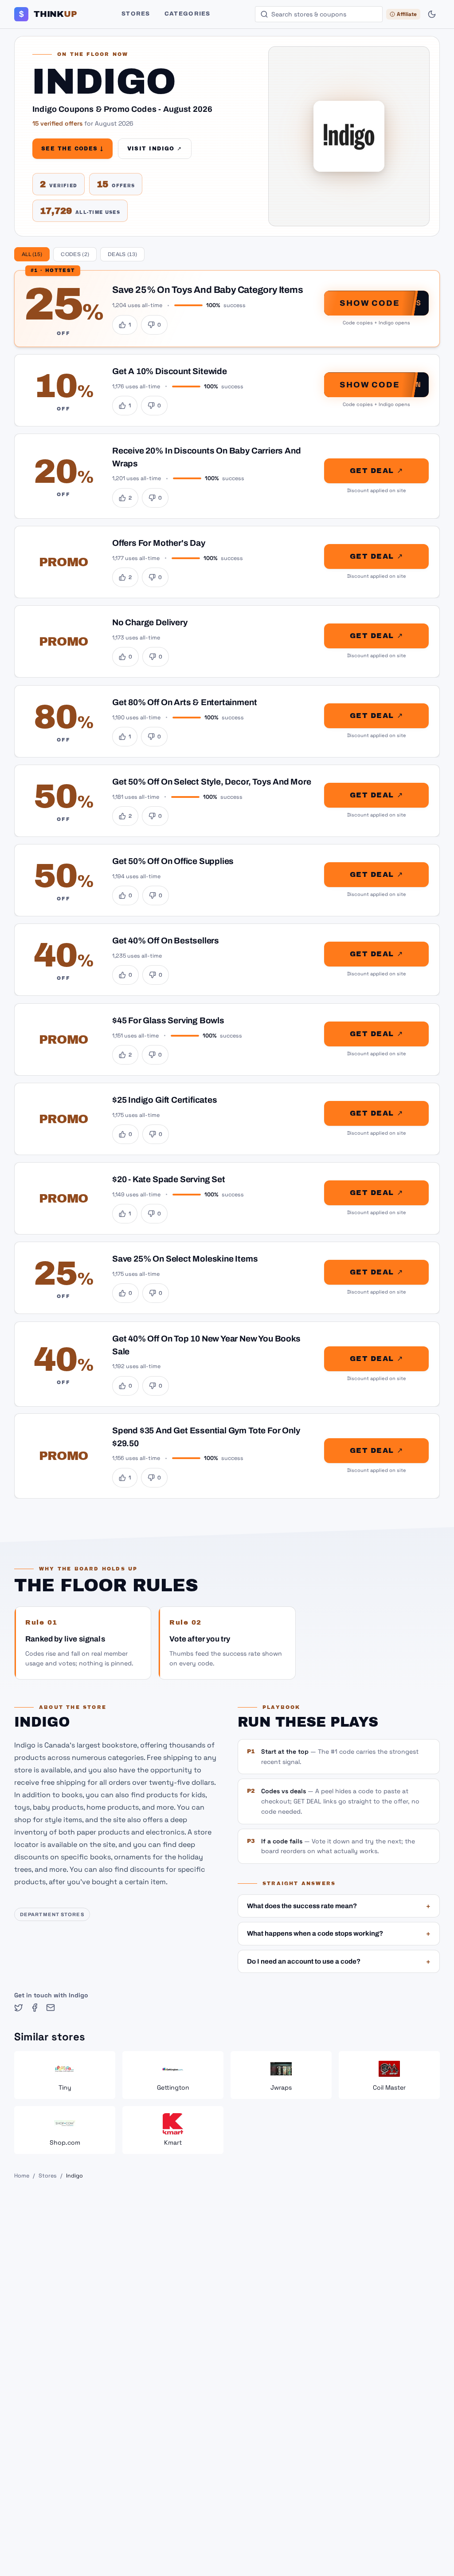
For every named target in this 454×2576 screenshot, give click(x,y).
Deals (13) (122, 254)
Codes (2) (75, 254)
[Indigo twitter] (19, 2008)
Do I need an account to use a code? (339, 1961)
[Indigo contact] (51, 2008)
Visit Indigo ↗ (155, 149)
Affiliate (407, 14)
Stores (136, 14)
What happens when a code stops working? (339, 1933)
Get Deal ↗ (376, 471)
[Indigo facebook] (35, 2008)
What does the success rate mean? (339, 1906)
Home (22, 2176)
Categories (188, 14)
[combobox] (319, 14)
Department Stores (52, 1914)
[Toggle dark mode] (432, 14)
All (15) (32, 254)
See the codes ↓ (72, 149)
